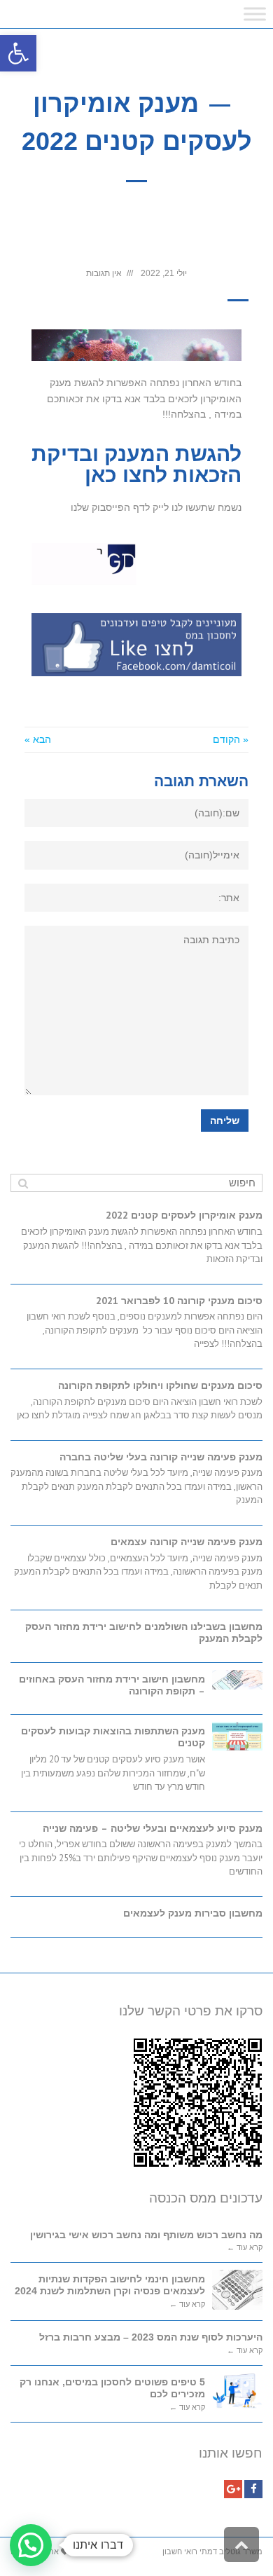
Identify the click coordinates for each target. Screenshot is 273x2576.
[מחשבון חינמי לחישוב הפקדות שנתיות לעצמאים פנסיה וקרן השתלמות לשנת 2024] (237, 2290)
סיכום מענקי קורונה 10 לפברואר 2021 (179, 1301)
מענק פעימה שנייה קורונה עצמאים (187, 1542)
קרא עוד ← (245, 2248)
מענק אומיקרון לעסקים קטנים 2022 (184, 1215)
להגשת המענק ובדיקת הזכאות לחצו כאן (136, 464)
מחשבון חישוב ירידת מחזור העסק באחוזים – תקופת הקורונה (112, 1685)
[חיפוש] (23, 1183)
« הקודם (231, 739)
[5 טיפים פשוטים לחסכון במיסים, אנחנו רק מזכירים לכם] (237, 2391)
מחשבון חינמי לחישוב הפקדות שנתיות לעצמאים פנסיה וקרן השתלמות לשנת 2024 (110, 2285)
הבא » (38, 739)
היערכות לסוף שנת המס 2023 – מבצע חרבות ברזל (151, 2337)
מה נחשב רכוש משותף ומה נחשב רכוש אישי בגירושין (146, 2235)
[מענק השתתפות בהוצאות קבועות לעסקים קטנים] (237, 1736)
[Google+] (233, 2489)
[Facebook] (253, 2489)
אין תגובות (104, 273)
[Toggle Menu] (255, 14)
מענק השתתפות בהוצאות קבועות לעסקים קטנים (113, 1737)
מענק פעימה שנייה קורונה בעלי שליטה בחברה (161, 1457)
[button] (18, 53)
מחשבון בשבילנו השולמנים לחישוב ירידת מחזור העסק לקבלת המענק (144, 1632)
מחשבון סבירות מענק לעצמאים (193, 1913)
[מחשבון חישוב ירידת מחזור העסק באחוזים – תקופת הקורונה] (237, 1680)
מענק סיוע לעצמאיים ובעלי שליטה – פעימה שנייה (153, 1828)
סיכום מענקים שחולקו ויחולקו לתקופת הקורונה (160, 1385)
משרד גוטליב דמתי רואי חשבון (212, 2551)
